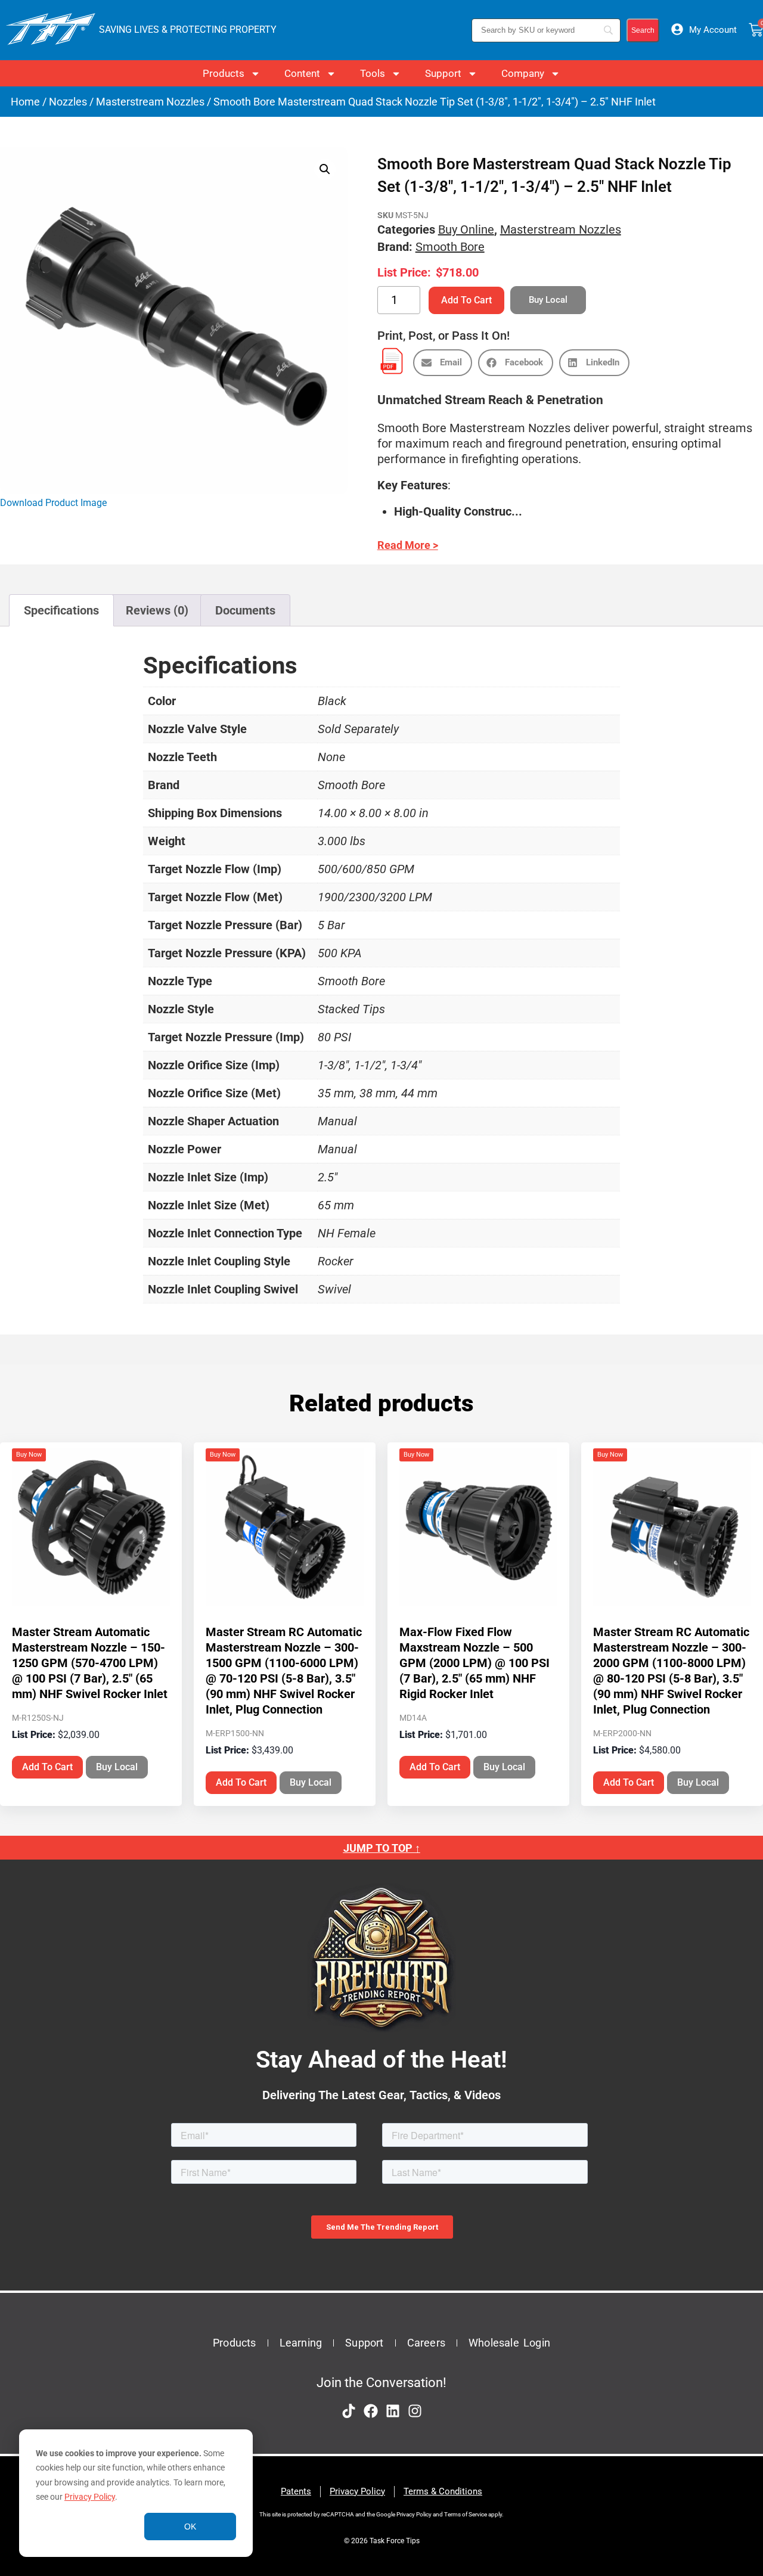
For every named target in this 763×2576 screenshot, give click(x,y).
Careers (426, 2343)
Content (302, 73)
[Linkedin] (393, 2411)
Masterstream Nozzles (150, 102)
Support (443, 73)
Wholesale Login (509, 2343)
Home (25, 102)
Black (332, 701)
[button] (325, 169)
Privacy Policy (90, 2497)
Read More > (408, 545)
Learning (301, 2343)
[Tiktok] (349, 2411)
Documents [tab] (245, 610)
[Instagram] (415, 2411)
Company (523, 73)
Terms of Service (466, 2514)
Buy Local (117, 1767)
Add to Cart (466, 300)
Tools (373, 73)
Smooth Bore (450, 247)
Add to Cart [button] (47, 1767)
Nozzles (68, 102)
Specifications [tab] (61, 610)
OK (190, 2527)
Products (224, 73)
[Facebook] (371, 2411)
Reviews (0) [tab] (157, 610)
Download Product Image (53, 503)
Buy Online (466, 229)
